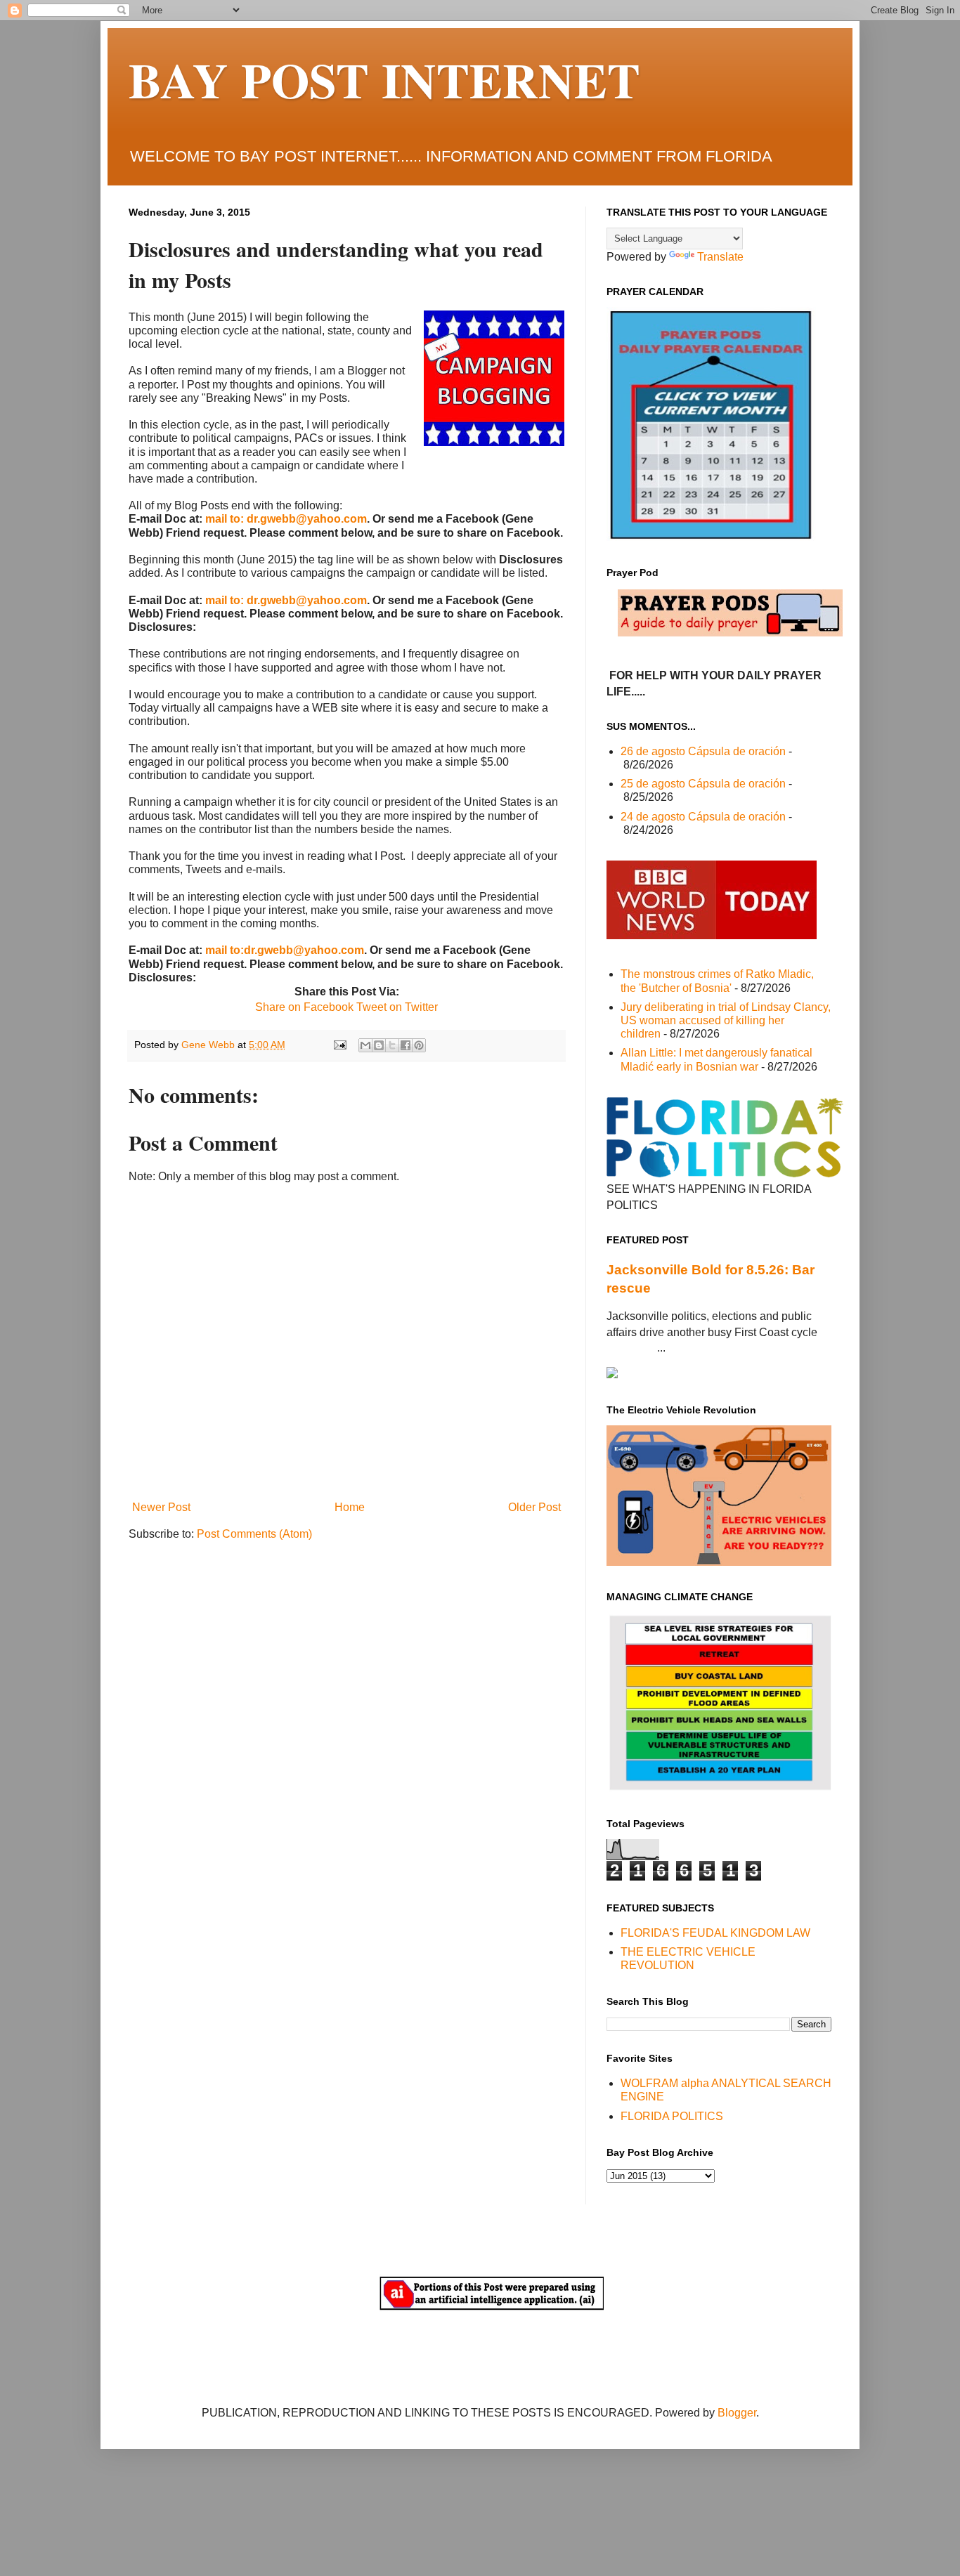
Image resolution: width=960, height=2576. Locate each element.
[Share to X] (392, 1045)
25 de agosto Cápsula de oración (703, 784)
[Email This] (365, 1045)
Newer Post (161, 1507)
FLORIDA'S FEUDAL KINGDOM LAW (715, 1933)
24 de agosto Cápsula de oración (703, 817)
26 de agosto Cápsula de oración (703, 751)
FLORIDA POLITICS (672, 2116)
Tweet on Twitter (396, 1007)
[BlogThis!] (379, 1045)
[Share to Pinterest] (419, 1045)
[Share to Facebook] (406, 1045)
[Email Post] (339, 1045)
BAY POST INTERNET (384, 79)
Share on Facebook (304, 1007)
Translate (720, 257)
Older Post (534, 1507)
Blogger (737, 2413)
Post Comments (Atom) (254, 1534)
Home (350, 1507)
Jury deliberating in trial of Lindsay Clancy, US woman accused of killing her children (726, 1020)
